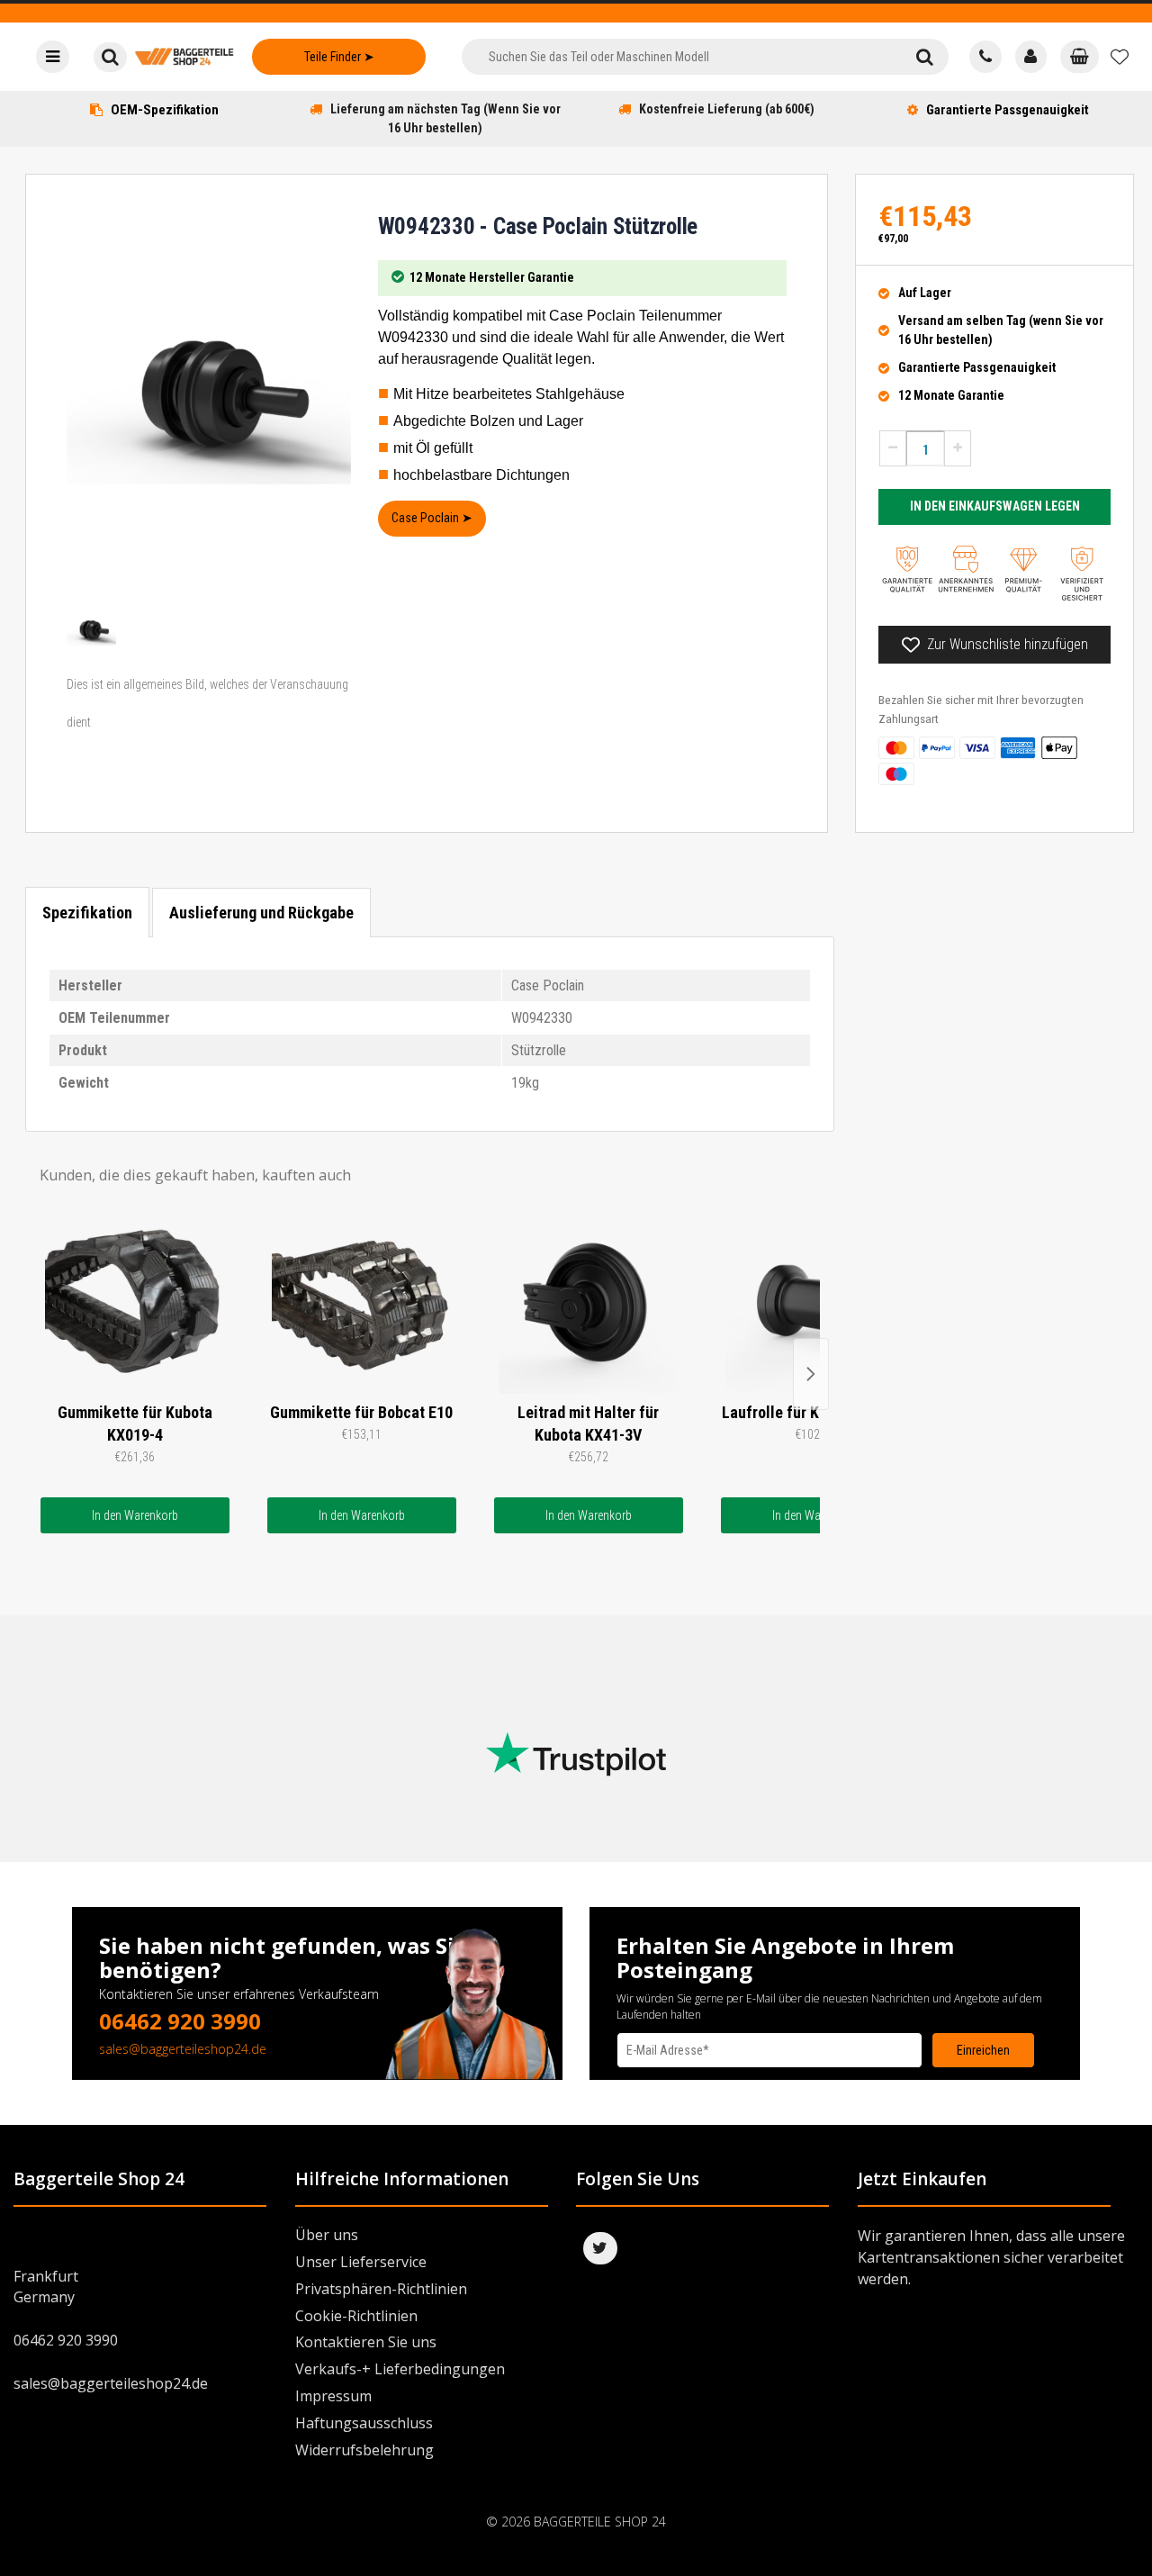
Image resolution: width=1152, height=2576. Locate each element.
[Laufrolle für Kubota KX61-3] (815, 1304)
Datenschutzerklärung (670, 2085)
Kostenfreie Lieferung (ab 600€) (727, 109)
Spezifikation (87, 913)
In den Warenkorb (135, 1515)
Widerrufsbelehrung (364, 2450)
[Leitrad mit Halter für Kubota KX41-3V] (589, 1304)
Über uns (327, 2235)
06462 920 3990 (180, 2021)
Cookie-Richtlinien (356, 2316)
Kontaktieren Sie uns (366, 2342)
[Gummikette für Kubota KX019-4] (135, 1304)
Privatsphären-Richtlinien (381, 2289)
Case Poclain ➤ (432, 518)
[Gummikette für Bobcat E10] (362, 1304)
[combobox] (681, 57)
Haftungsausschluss (364, 2423)
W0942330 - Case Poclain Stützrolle (538, 226)
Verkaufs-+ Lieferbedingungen (400, 2369)
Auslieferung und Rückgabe (261, 913)
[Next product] (811, 1374)
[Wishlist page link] (1120, 57)
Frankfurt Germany (46, 2287)
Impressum (333, 2396)
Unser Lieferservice (361, 2262)
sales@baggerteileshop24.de (183, 2049)
